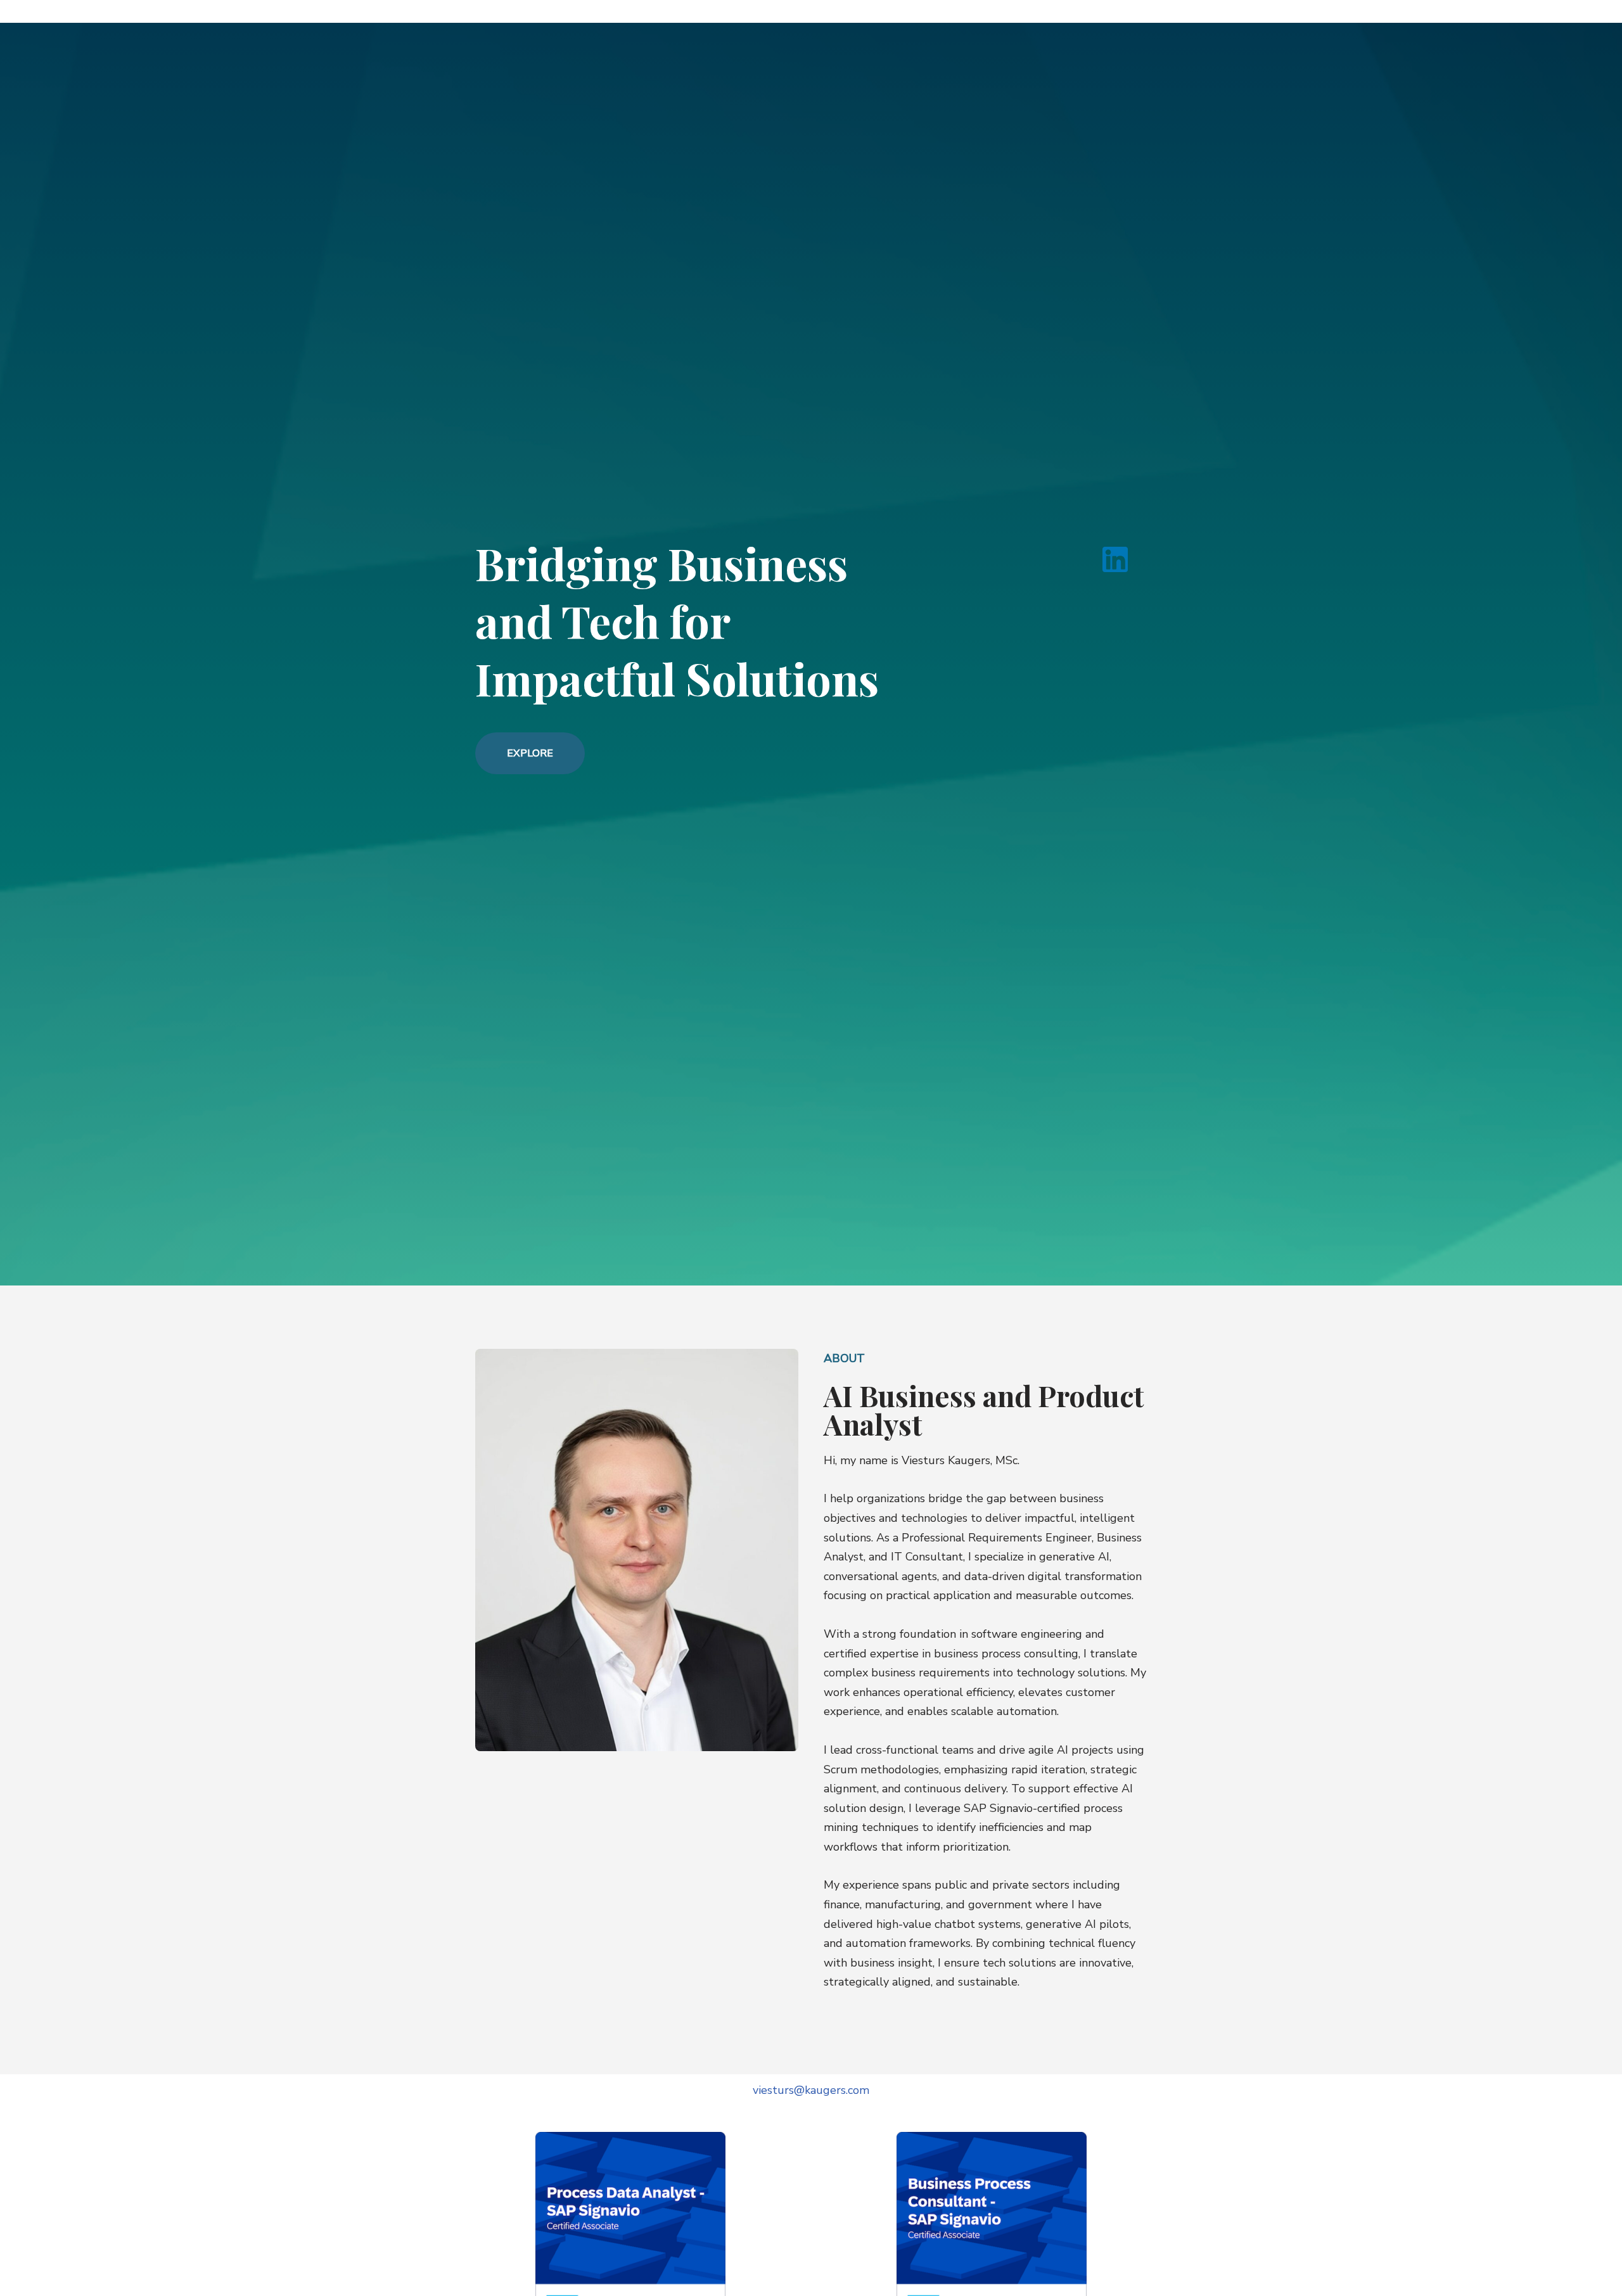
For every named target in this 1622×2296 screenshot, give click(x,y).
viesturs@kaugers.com (811, 2090)
